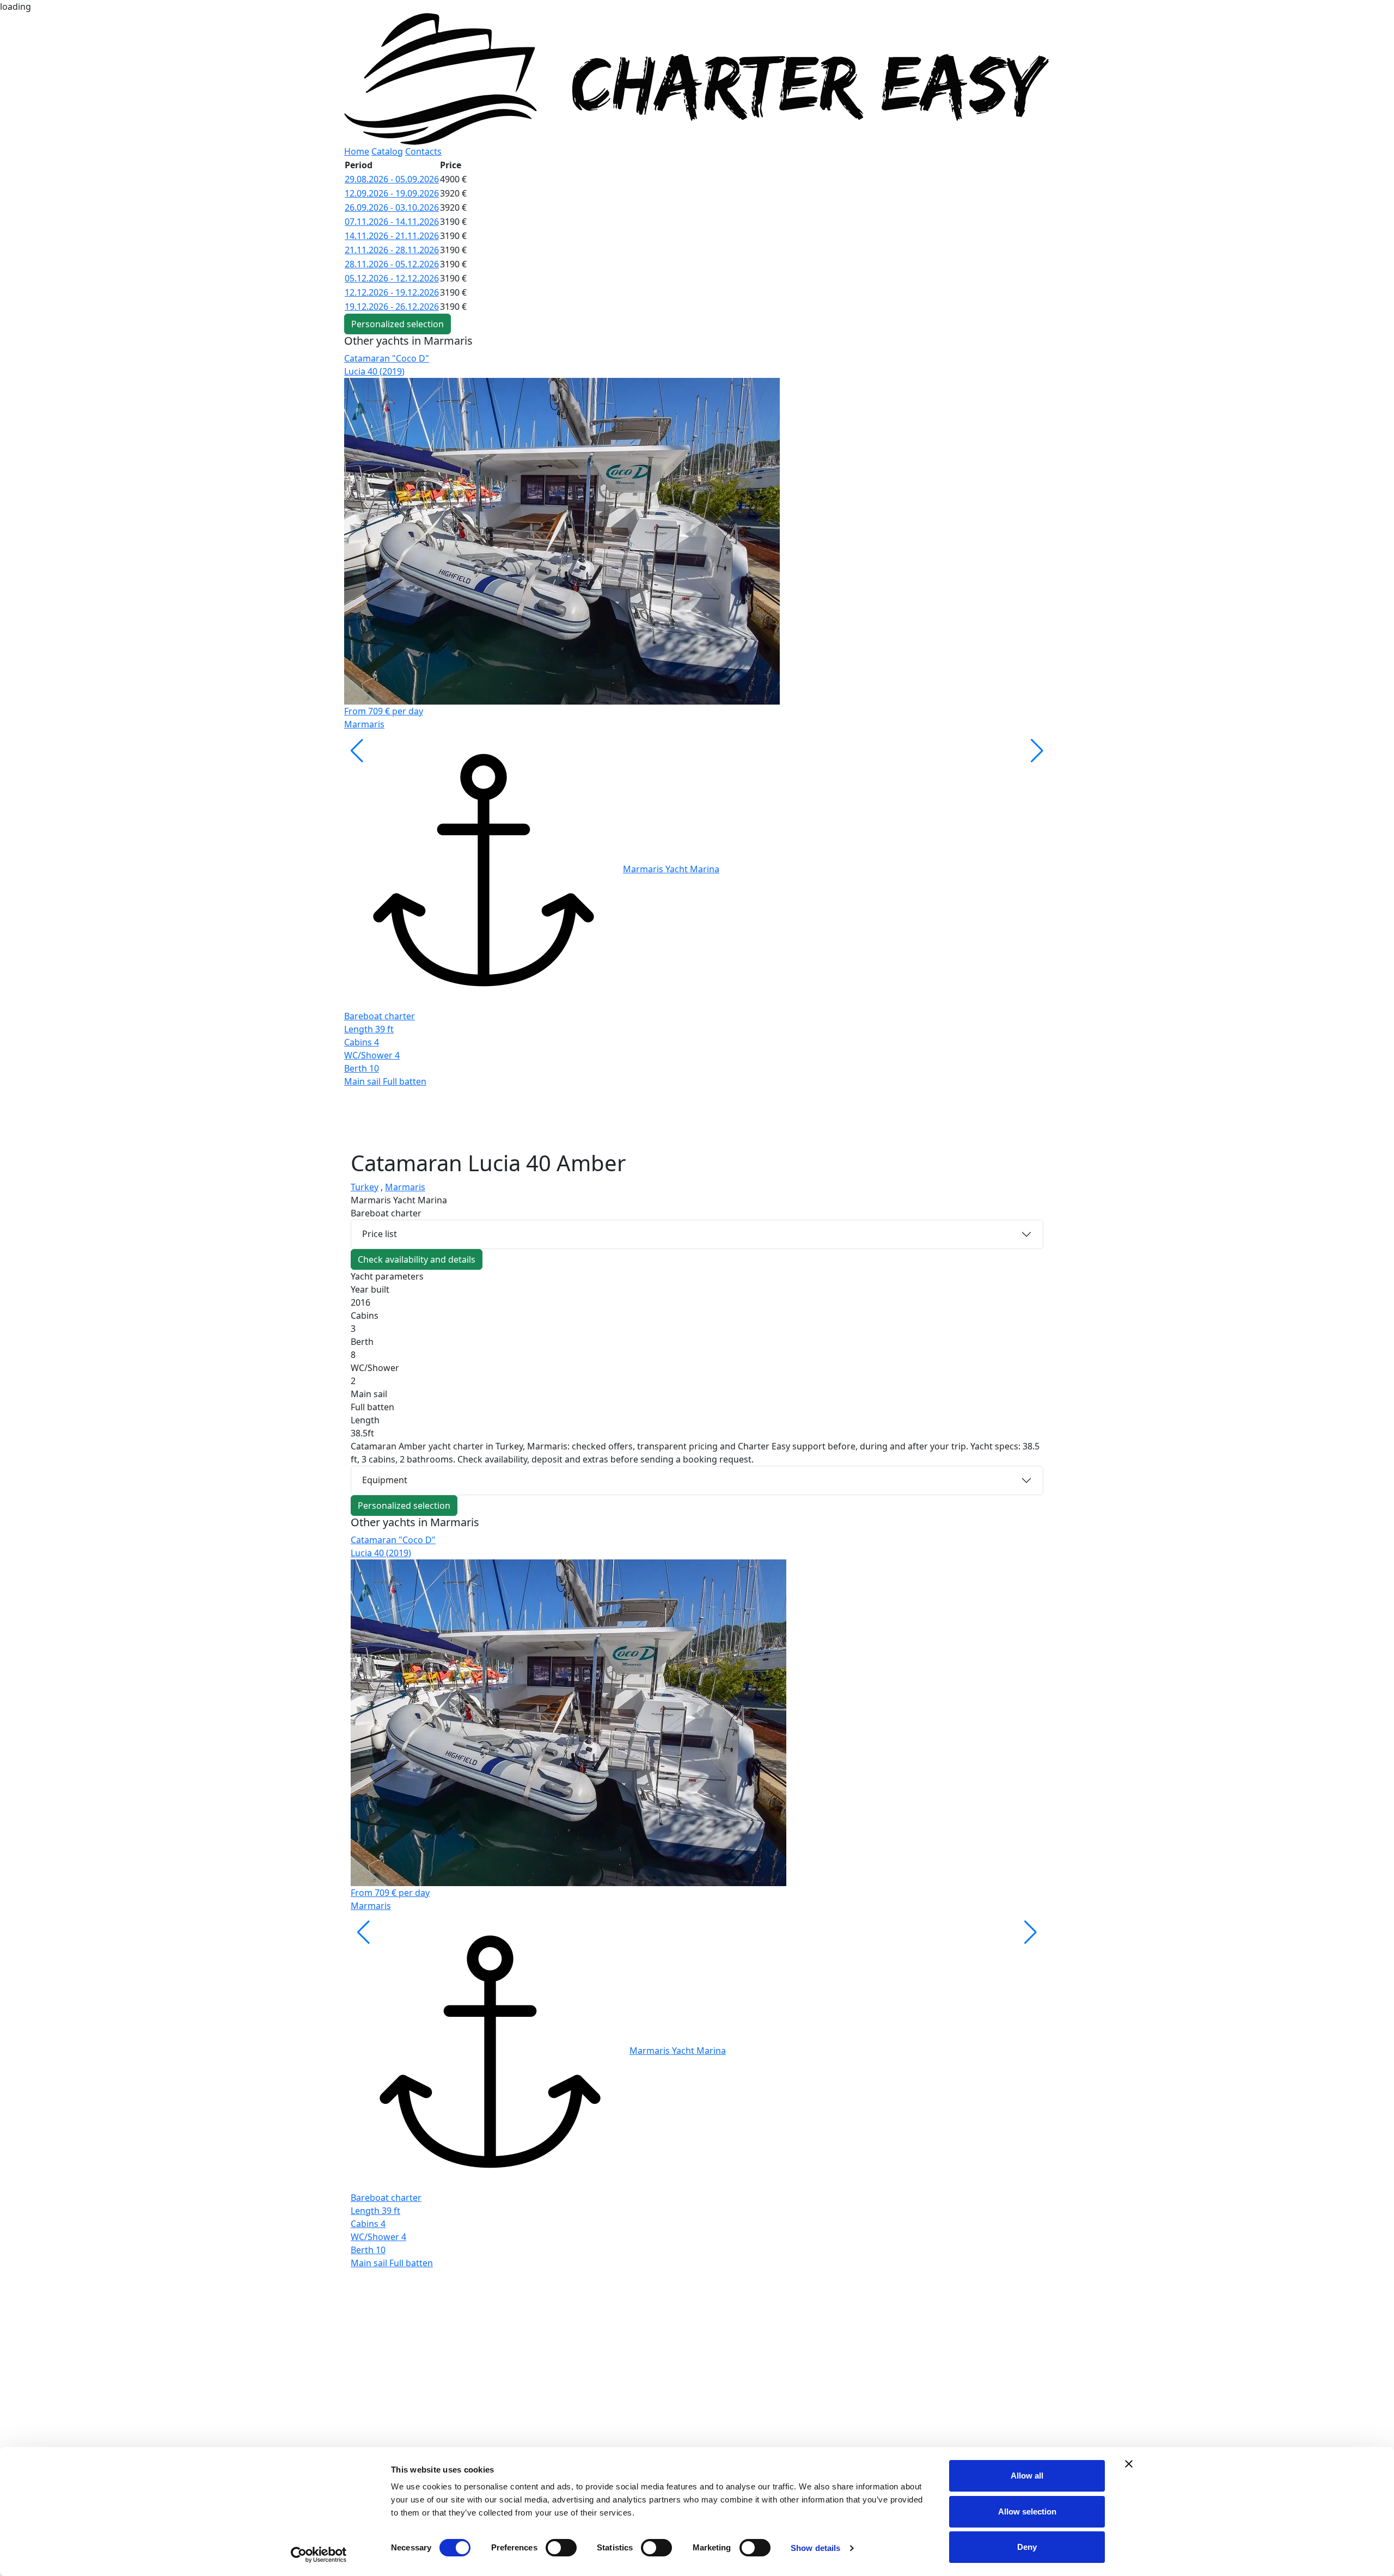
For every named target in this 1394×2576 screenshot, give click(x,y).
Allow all (1027, 2476)
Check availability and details (417, 1259)
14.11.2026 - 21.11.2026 (392, 236)
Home (357, 151)
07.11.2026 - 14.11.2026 (392, 222)
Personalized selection (398, 324)
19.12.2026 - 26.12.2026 (392, 307)
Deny (1027, 2547)
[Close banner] (1129, 2464)
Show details (815, 2548)
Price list (380, 1234)
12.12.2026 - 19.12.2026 (392, 292)
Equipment (385, 1480)
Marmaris (405, 1187)
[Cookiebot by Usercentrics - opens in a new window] (319, 2555)
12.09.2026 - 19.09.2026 (392, 193)
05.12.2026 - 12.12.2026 (392, 278)
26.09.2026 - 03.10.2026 (392, 207)
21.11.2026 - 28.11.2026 (392, 250)
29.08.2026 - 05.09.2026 (392, 179)
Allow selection (1027, 2511)
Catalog (387, 151)
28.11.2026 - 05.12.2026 (392, 264)
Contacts (423, 151)
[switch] (561, 2548)
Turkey (365, 1187)
